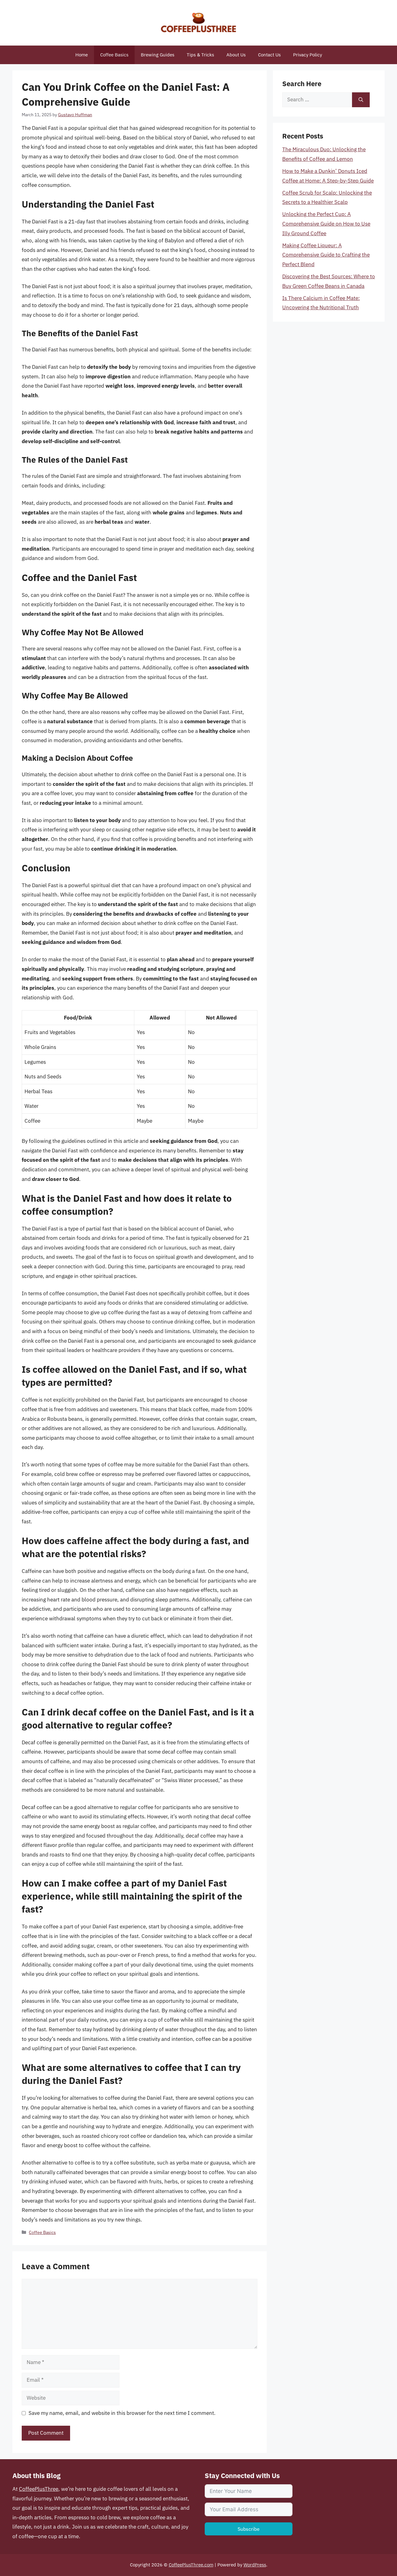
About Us (236, 55)
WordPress (255, 2565)
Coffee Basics (114, 55)
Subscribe (249, 2529)
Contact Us (269, 55)
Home (82, 55)
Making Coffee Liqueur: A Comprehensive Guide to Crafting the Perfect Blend (326, 255)
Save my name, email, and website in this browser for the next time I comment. (122, 2413)
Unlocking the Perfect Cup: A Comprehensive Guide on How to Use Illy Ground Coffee (326, 224)
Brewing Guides (158, 55)
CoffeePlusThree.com (191, 2565)
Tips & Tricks (200, 55)
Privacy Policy (308, 55)
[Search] (361, 100)
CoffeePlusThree (39, 2489)
